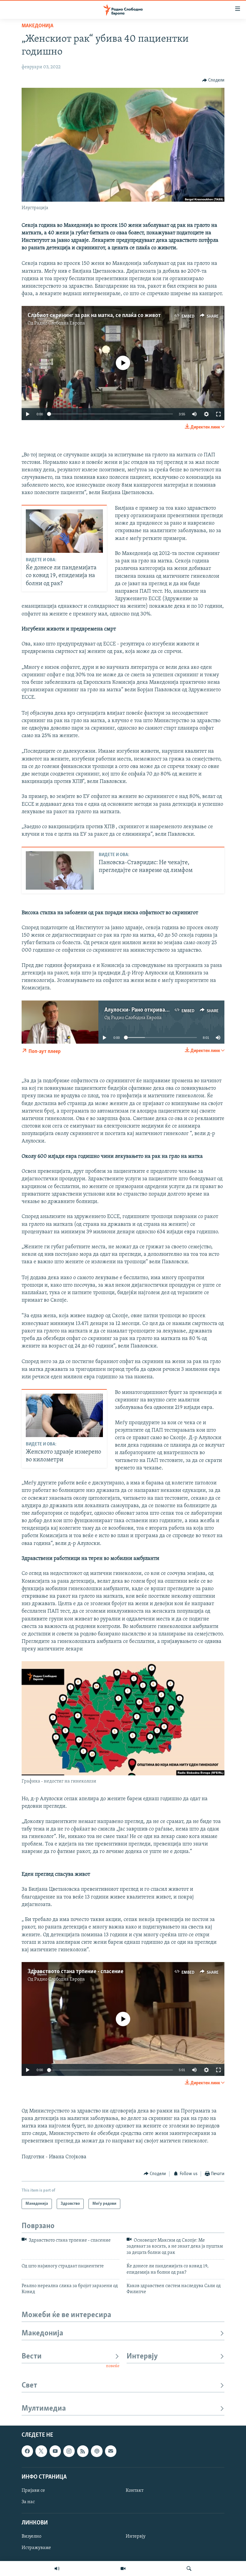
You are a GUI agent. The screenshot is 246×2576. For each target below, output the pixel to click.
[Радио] (57, 2569)
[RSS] (83, 2451)
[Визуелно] (123, 2569)
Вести (32, 2357)
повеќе (113, 2366)
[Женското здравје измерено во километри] (64, 1415)
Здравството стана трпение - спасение (75, 1972)
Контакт (135, 2491)
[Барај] (189, 2569)
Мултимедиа (44, 2409)
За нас (28, 2502)
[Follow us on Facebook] (27, 2451)
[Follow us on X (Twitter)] (41, 2451)
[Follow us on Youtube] (55, 2451)
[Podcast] (97, 2451)
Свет (29, 2386)
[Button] (213, 80)
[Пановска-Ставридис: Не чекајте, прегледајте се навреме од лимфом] (60, 870)
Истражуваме (36, 2548)
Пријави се (33, 2491)
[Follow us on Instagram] (69, 2451)
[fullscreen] (218, 414)
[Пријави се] (111, 2451)
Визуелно (31, 2536)
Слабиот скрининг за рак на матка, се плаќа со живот (94, 316)
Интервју (142, 2357)
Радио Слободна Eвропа (60, 323)
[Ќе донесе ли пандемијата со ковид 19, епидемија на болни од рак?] (64, 531)
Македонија (37, 26)
